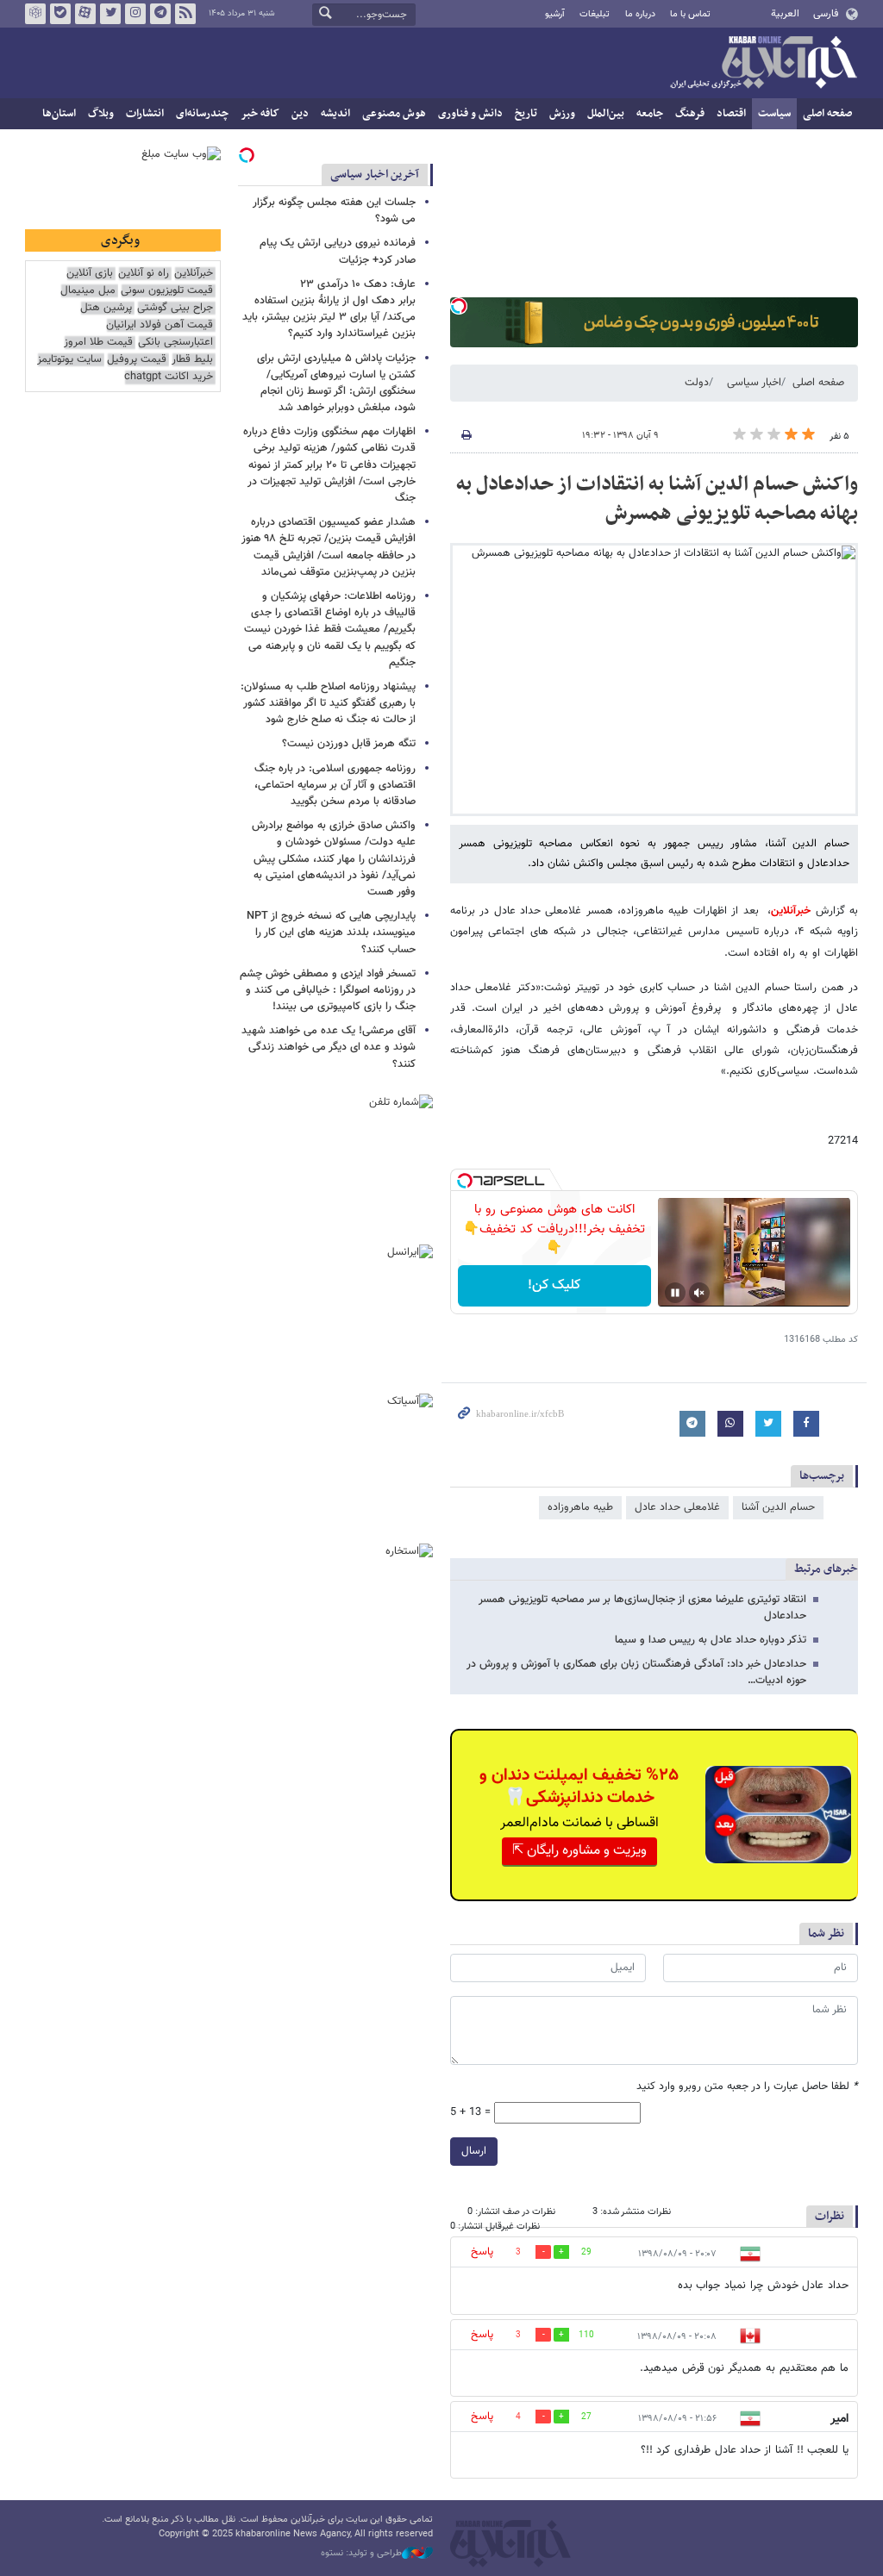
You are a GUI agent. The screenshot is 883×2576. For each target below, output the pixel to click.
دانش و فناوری (470, 114)
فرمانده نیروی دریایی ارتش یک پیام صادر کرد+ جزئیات (338, 251)
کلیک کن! (554, 1285)
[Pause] (675, 1293)
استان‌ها (59, 114)
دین (300, 114)
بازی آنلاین (90, 274)
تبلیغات (595, 14)
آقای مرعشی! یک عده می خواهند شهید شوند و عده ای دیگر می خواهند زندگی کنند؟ (329, 1047)
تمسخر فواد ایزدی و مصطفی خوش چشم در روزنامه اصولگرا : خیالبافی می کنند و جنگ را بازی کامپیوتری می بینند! (328, 990)
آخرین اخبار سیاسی (375, 175)
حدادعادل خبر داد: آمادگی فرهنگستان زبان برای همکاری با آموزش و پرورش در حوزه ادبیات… (636, 1672)
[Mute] (699, 1293)
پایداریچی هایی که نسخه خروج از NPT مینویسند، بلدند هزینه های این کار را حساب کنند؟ (331, 932)
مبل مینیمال (88, 291)
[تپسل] (459, 306)
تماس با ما (690, 14)
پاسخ (482, 2252)
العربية (785, 14)
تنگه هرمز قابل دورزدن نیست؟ (349, 744)
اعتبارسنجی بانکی (175, 343)
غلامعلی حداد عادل (677, 1507)
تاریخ (526, 114)
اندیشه (335, 114)
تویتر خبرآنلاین (110, 14)
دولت (697, 383)
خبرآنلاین (763, 64)
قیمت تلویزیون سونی (167, 291)
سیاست (774, 114)
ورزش (562, 114)
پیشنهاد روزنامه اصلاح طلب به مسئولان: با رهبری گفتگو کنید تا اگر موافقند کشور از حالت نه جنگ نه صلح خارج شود (328, 703)
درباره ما (640, 14)
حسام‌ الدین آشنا (778, 1507)
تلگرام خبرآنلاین (160, 14)
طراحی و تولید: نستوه (361, 2554)
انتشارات (145, 114)
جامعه (650, 114)
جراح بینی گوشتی (175, 308)
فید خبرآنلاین (185, 14)
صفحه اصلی (827, 114)
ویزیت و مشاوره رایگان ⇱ (579, 1851)
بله (60, 14)
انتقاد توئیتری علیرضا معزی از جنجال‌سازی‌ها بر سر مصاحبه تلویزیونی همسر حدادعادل (642, 1608)
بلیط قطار (192, 360)
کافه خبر (260, 114)
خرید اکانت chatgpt (169, 377)
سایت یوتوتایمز (69, 360)
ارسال (474, 2151)
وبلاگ (101, 114)
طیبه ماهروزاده (580, 1507)
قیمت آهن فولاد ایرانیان (160, 325)
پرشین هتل (106, 308)
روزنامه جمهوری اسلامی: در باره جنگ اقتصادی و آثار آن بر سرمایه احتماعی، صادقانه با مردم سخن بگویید (335, 785)
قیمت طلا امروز (98, 343)
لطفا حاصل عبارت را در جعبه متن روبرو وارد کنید (747, 2087)
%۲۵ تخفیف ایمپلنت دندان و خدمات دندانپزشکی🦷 (579, 1787)
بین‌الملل (606, 114)
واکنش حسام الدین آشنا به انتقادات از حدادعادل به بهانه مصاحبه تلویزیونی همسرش (657, 499)
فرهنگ (690, 114)
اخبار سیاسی (754, 383)
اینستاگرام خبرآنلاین (135, 14)
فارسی (826, 14)
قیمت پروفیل (137, 360)
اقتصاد (731, 114)
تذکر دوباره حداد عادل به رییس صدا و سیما (711, 1640)
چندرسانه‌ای (202, 114)
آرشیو (555, 14)
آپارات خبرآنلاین (85, 14)
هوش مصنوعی (394, 114)
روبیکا (35, 14)
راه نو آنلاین (144, 274)
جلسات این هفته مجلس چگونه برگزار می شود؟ (334, 211)
